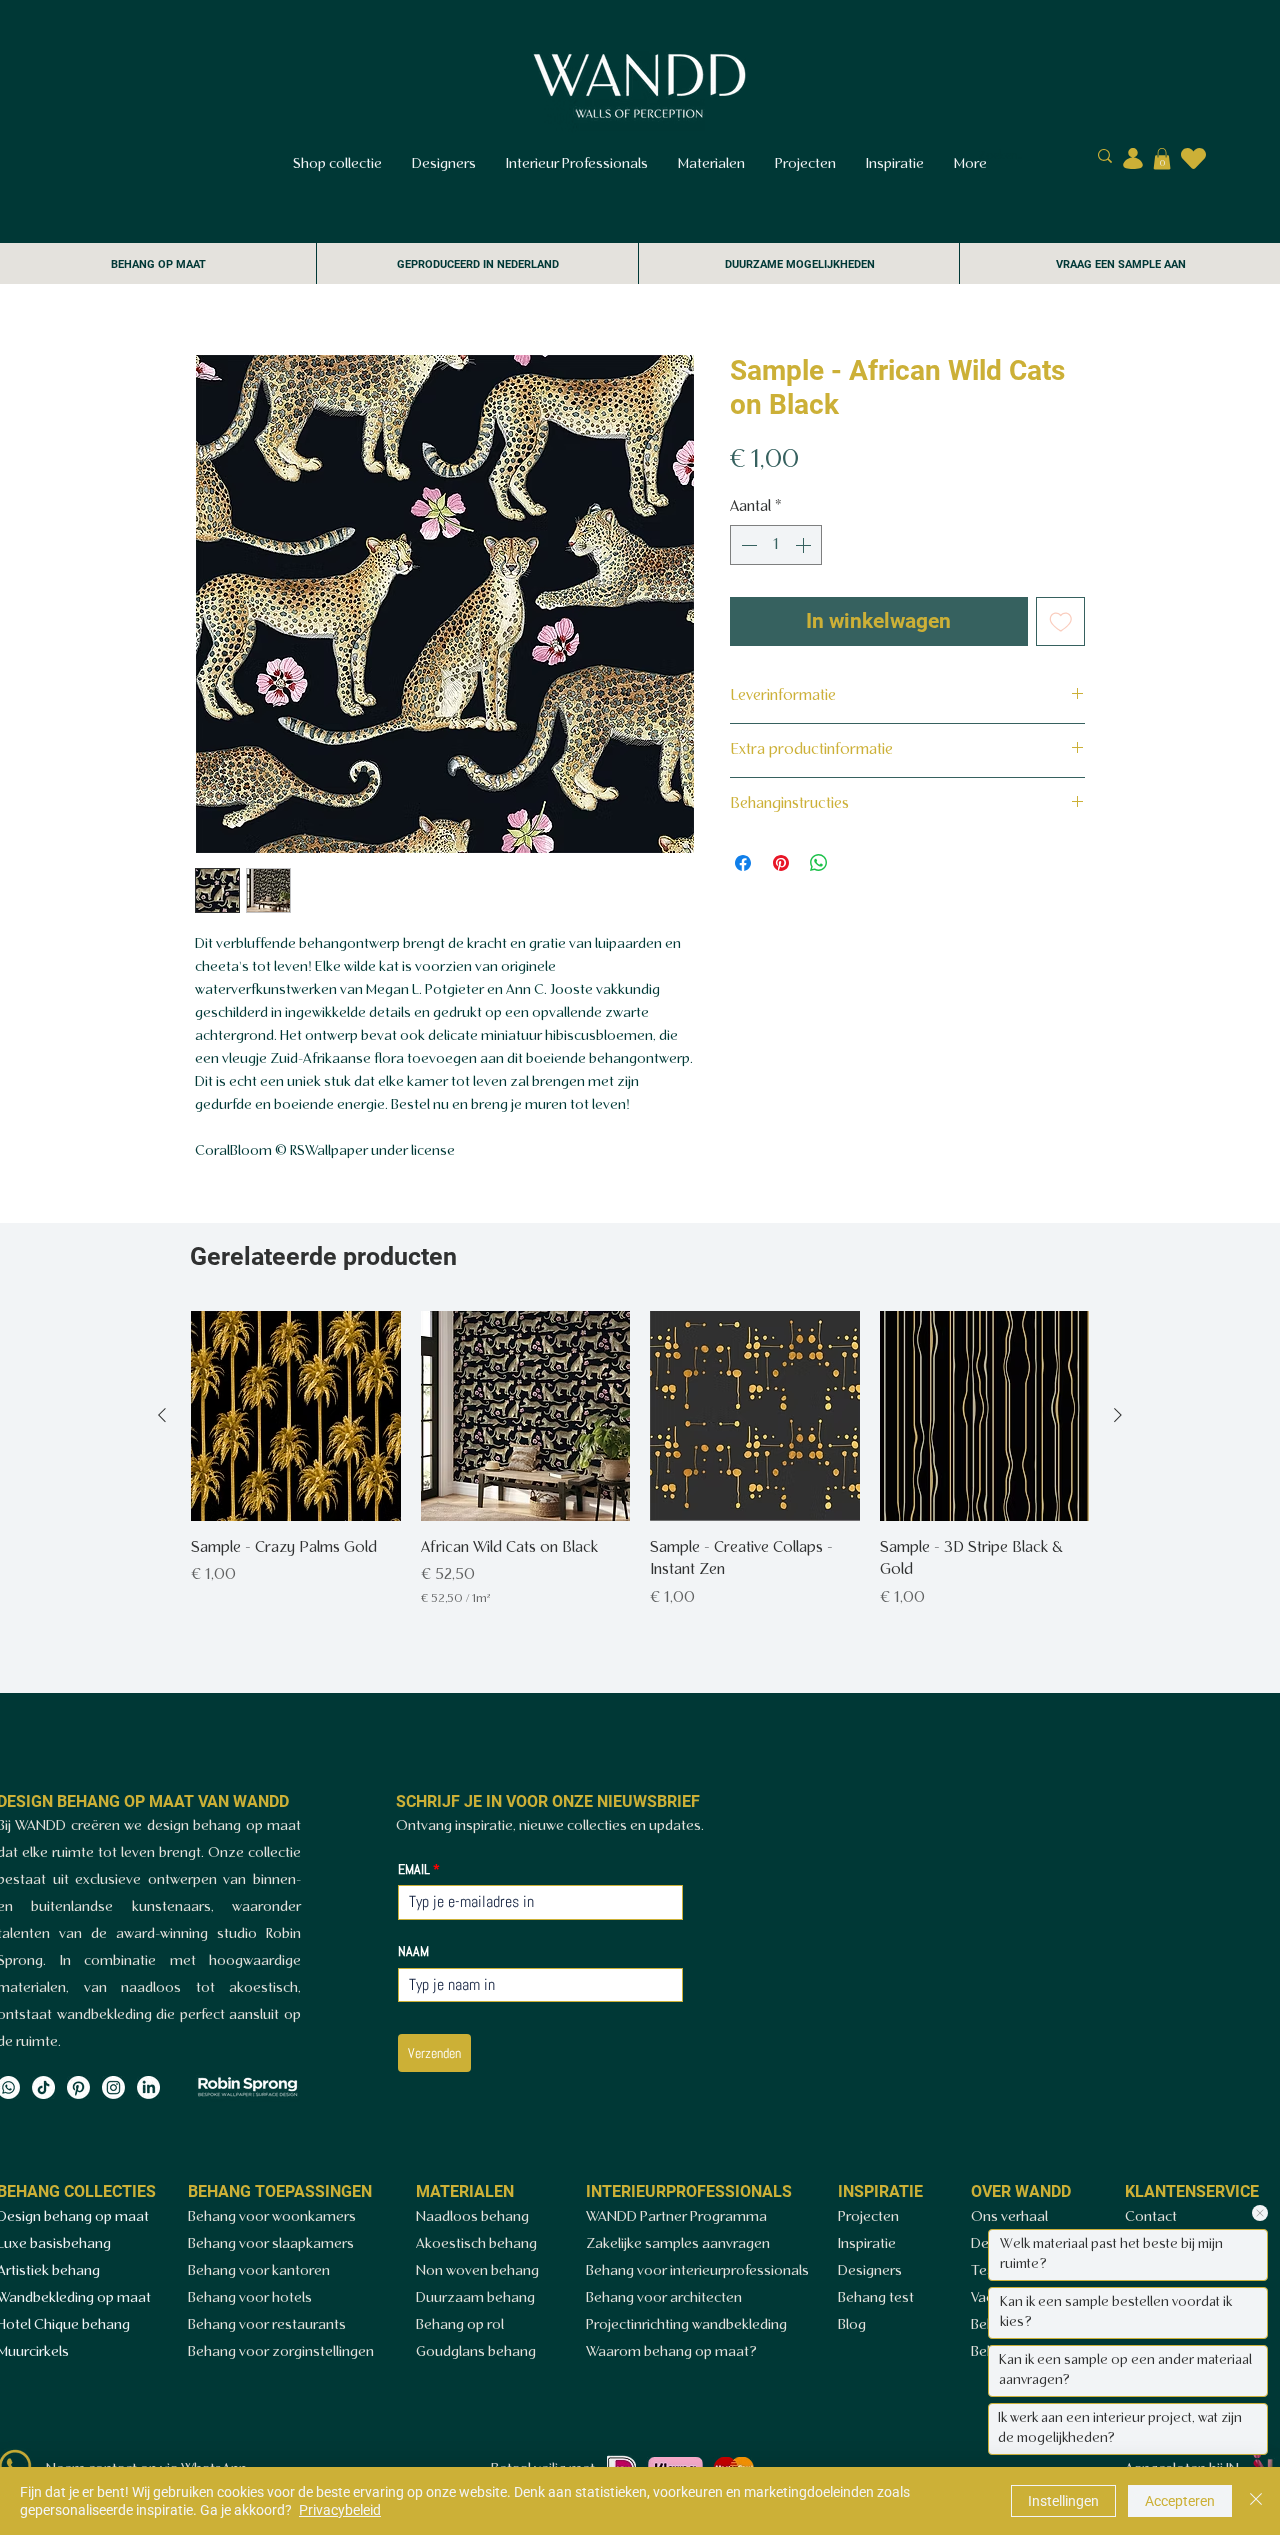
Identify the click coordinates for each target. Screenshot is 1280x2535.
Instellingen (1063, 2501)
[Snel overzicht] (296, 1416)
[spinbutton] (776, 545)
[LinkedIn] (148, 2087)
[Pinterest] (78, 2087)
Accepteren (1180, 2501)
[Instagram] (113, 2087)
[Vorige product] (162, 1415)
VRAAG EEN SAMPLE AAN (1121, 264)
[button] (1162, 159)
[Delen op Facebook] (743, 863)
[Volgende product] (1118, 1415)
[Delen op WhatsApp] (819, 863)
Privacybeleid (340, 2510)
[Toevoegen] (1061, 622)
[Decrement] (747, 545)
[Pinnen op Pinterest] (781, 863)
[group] (640, 1460)
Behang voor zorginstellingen (281, 2352)
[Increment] (805, 545)
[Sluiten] (1256, 2501)
